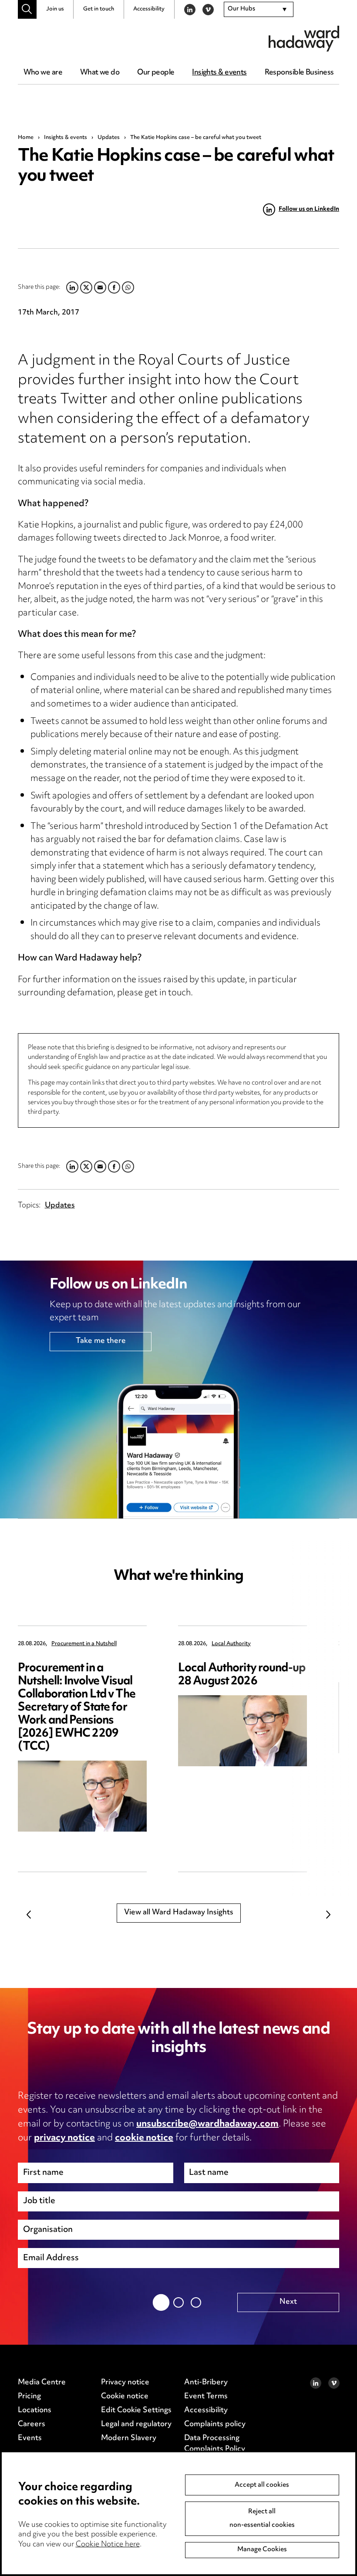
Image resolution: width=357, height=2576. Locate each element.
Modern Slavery (129, 2438)
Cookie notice (125, 2397)
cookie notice (144, 2138)
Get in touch (99, 9)
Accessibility (149, 9)
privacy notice (64, 2138)
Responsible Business (299, 73)
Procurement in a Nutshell (84, 1644)
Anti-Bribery (206, 2383)
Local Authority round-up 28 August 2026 (242, 1675)
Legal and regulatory (136, 2424)
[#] (27, 9)
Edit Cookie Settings (136, 2410)
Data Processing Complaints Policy (215, 2444)
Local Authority (231, 1644)
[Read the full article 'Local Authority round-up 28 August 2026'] (242, 1731)
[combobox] (259, 10)
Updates (109, 138)
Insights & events (219, 73)
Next (328, 1914)
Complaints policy (215, 2424)
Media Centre (42, 2383)
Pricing (29, 2397)
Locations (35, 2410)
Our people (156, 73)
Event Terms (206, 2397)
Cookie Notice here (108, 2545)
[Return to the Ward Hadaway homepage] (304, 39)
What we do (100, 73)
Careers (32, 2424)
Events (30, 2438)
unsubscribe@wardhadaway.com (207, 2124)
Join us (55, 9)
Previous (29, 1914)
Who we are (43, 73)
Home (26, 138)
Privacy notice (125, 2383)
